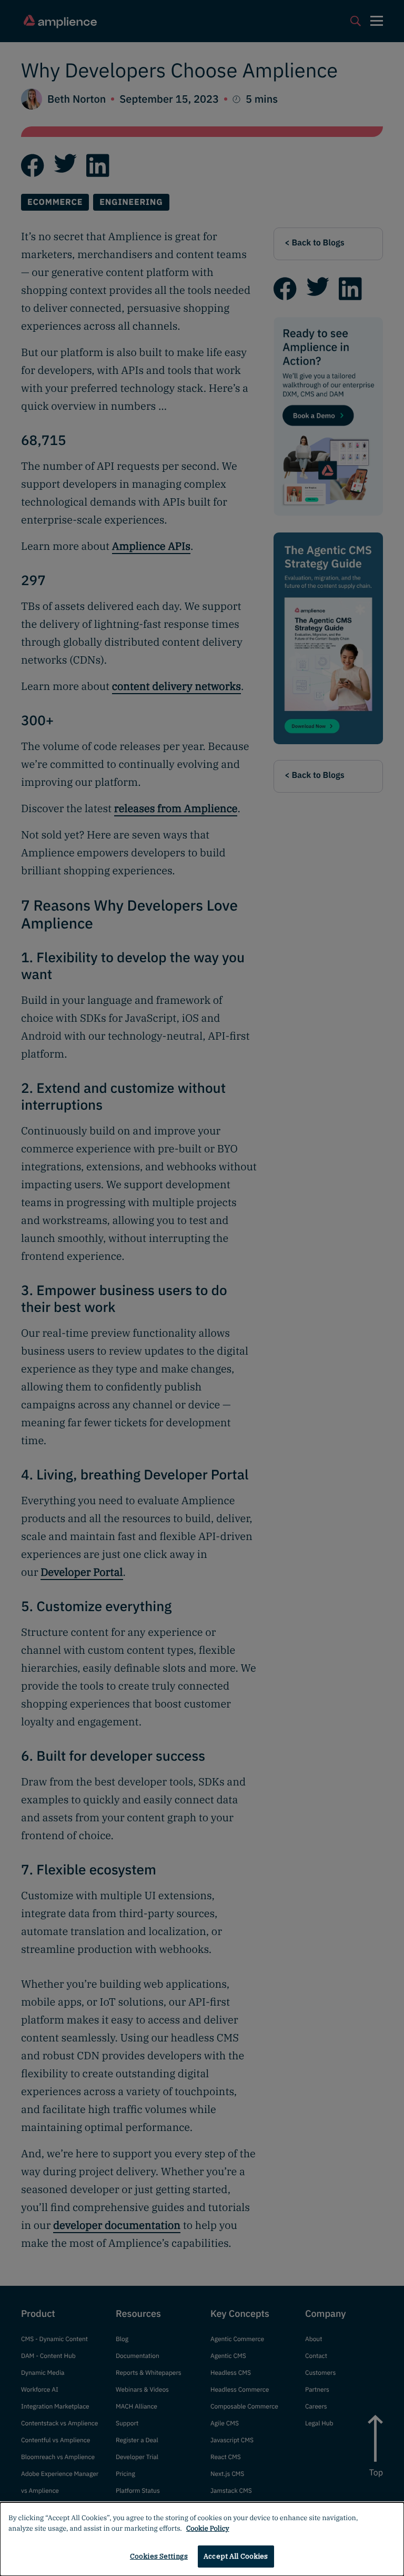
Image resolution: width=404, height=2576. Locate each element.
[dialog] (202, 2539)
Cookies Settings (159, 2556)
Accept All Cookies (236, 2556)
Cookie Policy (208, 2528)
